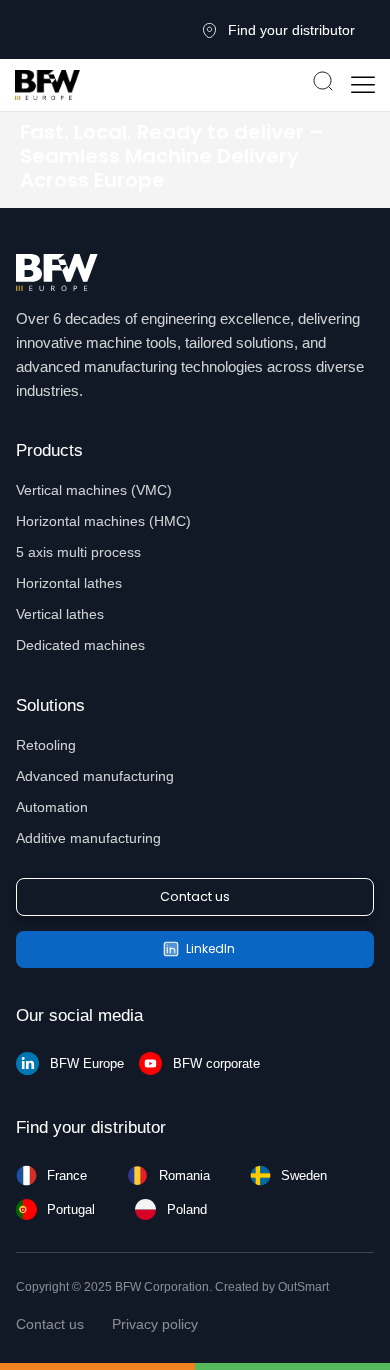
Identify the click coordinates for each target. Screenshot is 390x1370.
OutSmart (303, 1287)
